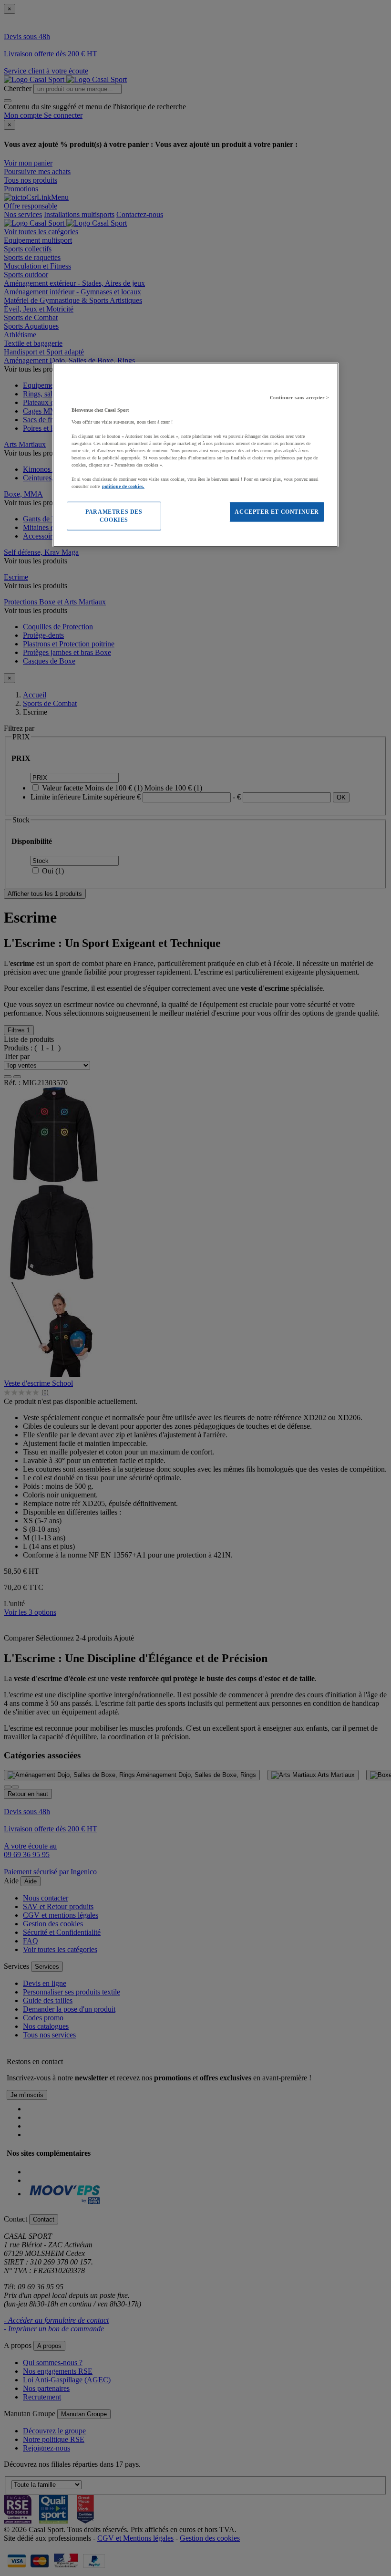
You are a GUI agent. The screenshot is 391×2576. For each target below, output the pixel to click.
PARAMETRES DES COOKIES (114, 516)
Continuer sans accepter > (300, 398)
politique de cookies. (123, 486)
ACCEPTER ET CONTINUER (277, 512)
